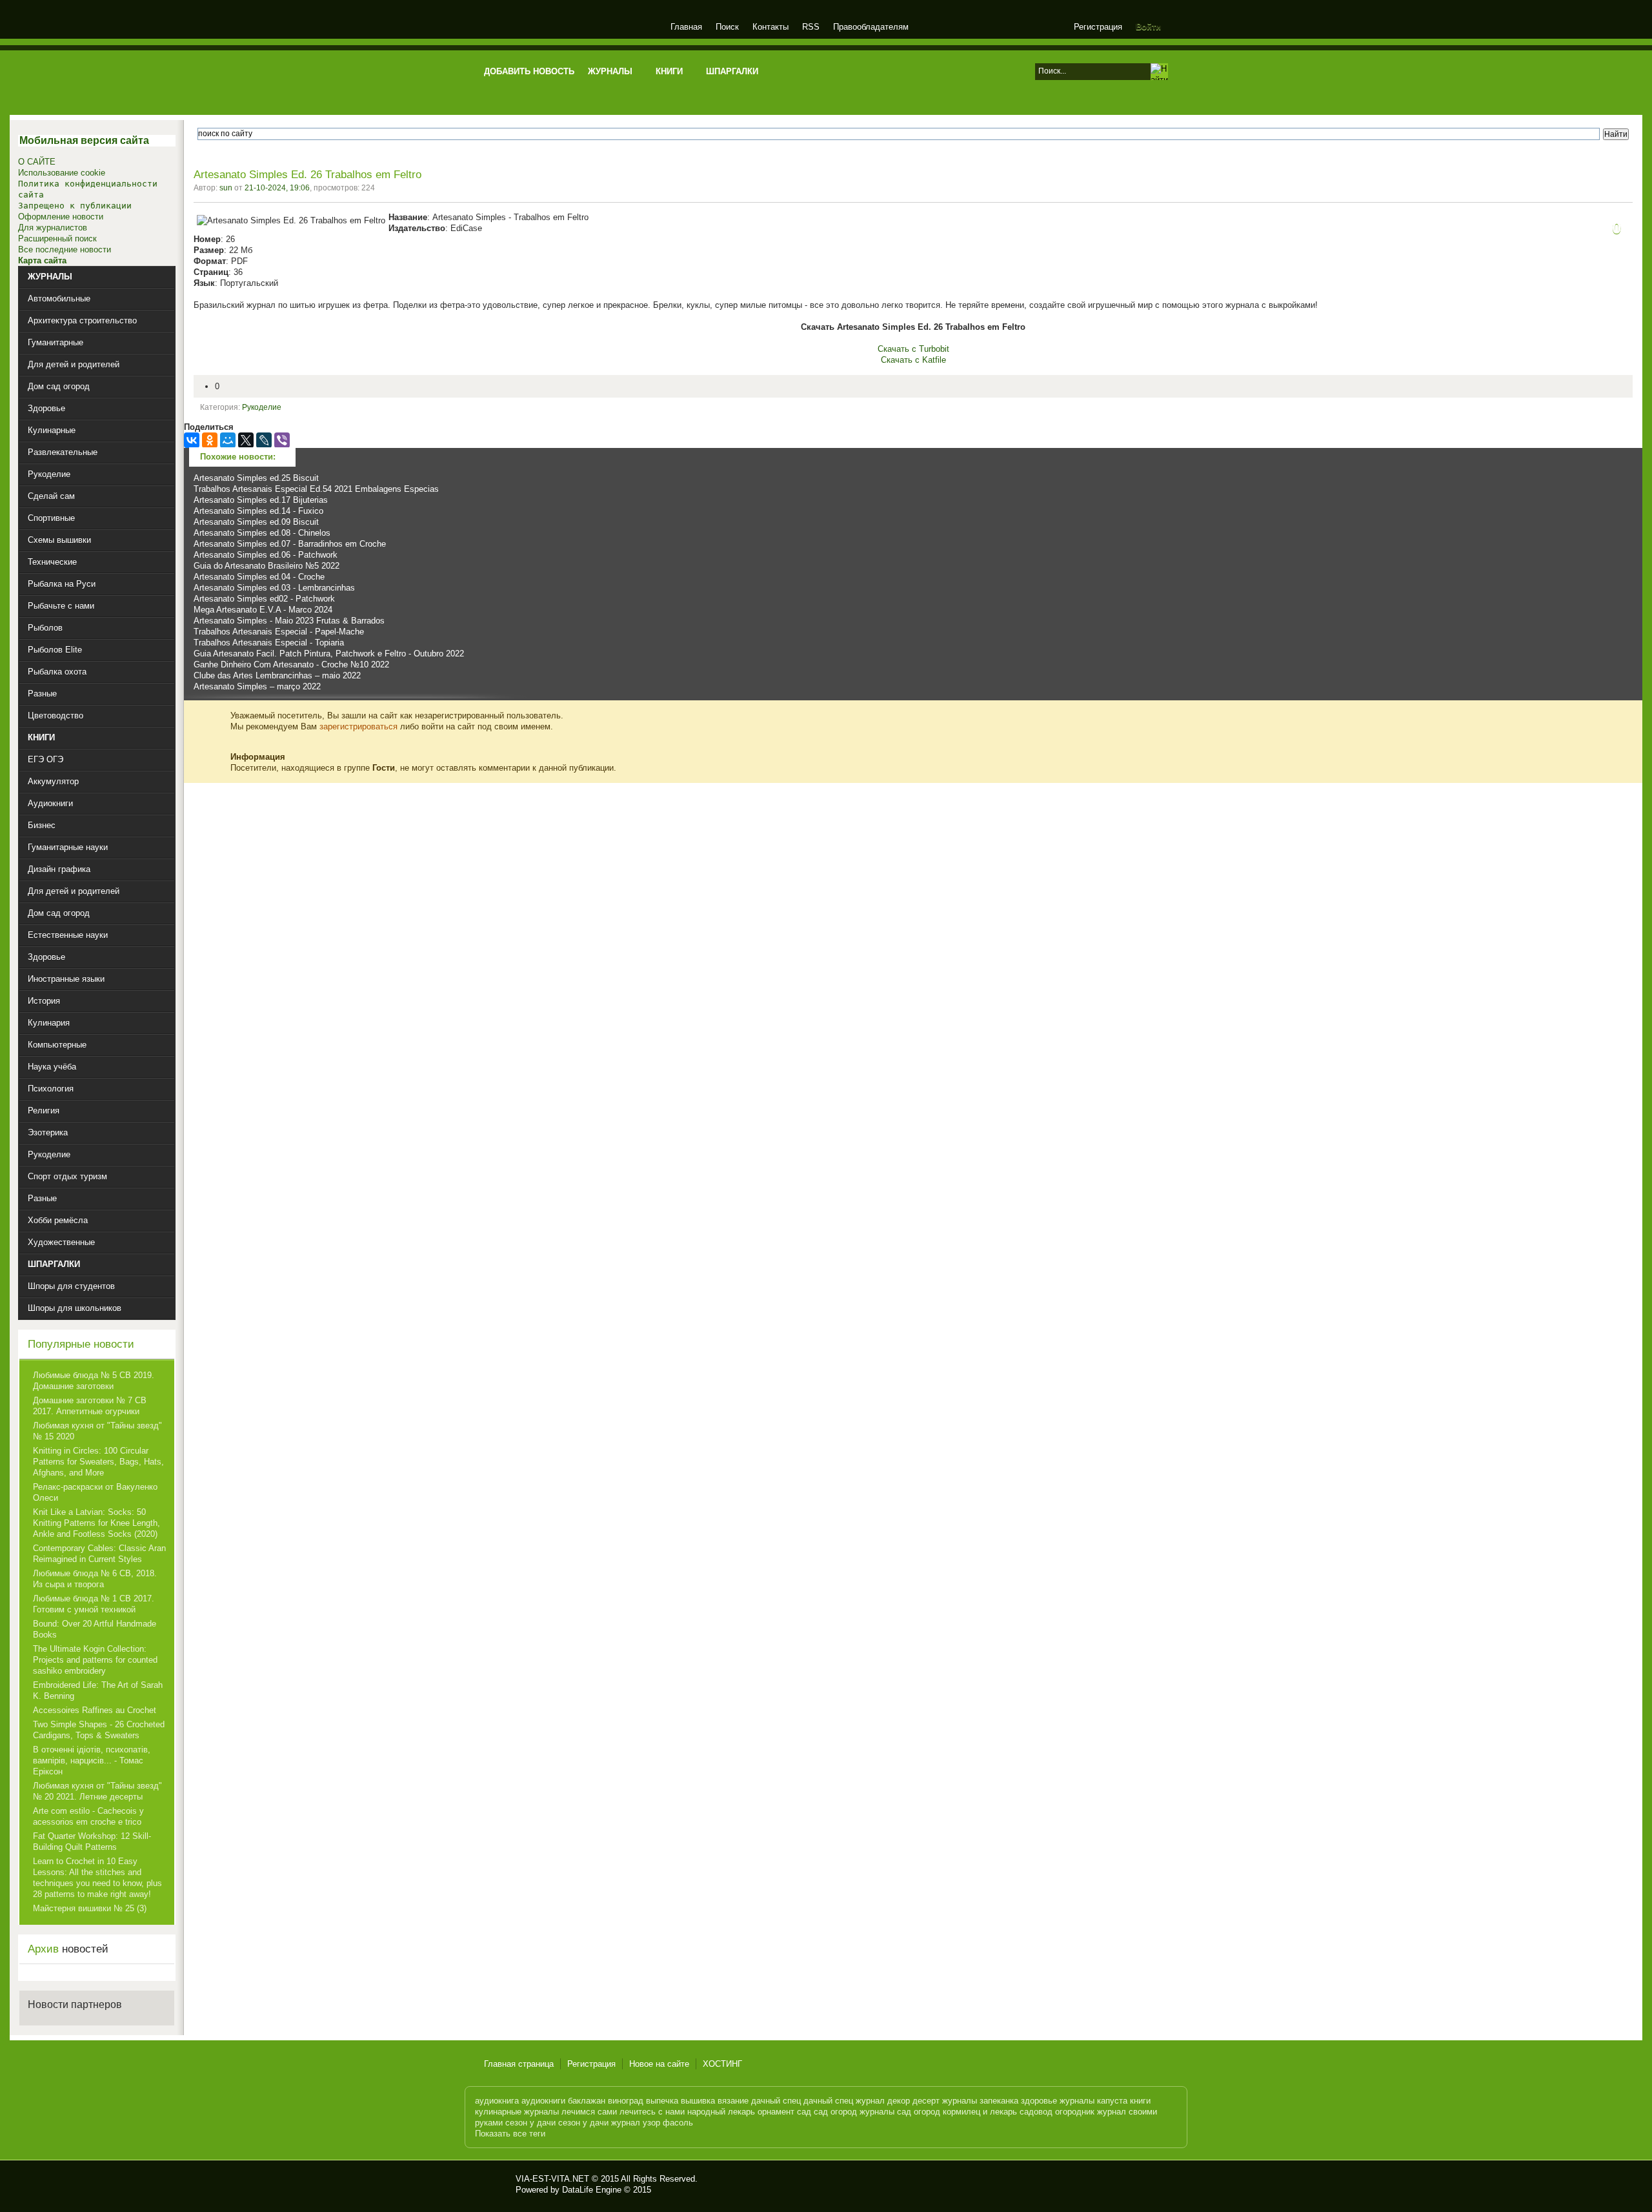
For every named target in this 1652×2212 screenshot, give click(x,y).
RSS (811, 27)
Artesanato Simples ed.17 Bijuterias (261, 500)
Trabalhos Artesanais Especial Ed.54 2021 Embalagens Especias (316, 489)
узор (651, 2123)
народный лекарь (721, 2112)
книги (1140, 2101)
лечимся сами (589, 2112)
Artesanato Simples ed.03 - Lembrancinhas (274, 588)
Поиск (727, 27)
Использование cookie (62, 173)
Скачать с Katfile (913, 360)
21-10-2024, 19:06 (277, 188)
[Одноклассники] (210, 440)
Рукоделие (262, 407)
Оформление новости (61, 217)
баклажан (587, 2101)
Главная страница (519, 2064)
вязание (733, 2101)
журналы (960, 2101)
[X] (246, 440)
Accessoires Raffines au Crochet (95, 1710)
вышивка (698, 2101)
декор (899, 2101)
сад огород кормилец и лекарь (957, 2112)
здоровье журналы (1058, 2101)
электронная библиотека (569, 29)
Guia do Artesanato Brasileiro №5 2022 (267, 566)
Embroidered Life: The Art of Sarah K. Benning (98, 1690)
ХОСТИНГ (722, 2064)
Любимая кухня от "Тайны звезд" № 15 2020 (97, 1431)
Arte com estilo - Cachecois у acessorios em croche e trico (88, 1816)
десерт (926, 2101)
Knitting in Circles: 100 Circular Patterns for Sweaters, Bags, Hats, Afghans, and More (98, 1462)
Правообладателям (871, 27)
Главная (686, 27)
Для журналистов (53, 228)
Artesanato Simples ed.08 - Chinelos (262, 533)
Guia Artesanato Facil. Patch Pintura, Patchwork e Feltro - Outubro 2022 (329, 654)
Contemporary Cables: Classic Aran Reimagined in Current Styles (99, 1554)
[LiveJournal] (264, 440)
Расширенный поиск (57, 238)
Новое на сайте (659, 2064)
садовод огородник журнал (1073, 2112)
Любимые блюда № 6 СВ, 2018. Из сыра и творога (95, 1579)
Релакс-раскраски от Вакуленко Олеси (95, 1492)
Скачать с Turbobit (913, 349)
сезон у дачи (530, 2123)
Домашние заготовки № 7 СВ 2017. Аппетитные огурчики (90, 1406)
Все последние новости (65, 249)
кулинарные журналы (517, 2112)
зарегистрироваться (358, 726)
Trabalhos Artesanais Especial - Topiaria (269, 643)
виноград (626, 2101)
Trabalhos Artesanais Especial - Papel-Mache (279, 632)
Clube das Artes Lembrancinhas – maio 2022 (277, 675)
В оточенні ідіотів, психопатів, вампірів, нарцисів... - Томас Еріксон (92, 1760)
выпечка (662, 2101)
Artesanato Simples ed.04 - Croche (259, 577)
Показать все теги (510, 2134)
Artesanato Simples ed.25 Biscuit (256, 478)
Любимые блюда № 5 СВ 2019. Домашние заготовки (94, 1381)
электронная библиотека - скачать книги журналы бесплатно (495, 2184)
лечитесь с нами (652, 2112)
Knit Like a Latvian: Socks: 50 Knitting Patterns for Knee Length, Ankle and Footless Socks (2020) (96, 1523)
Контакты (771, 27)
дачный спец (776, 2101)
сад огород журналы (854, 2112)
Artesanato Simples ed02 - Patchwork (264, 599)
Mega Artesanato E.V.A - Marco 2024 (263, 610)
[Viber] (282, 440)
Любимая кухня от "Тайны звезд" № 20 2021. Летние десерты (97, 1791)
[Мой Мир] (228, 440)
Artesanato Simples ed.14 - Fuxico (258, 511)
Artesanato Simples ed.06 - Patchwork (266, 555)
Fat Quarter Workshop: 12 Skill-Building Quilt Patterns (92, 1842)
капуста (1112, 2101)
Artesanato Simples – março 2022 (257, 686)
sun (226, 188)
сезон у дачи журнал (599, 2123)
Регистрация (1098, 27)
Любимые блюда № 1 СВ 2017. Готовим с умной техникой (94, 1604)
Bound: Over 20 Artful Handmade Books (95, 1629)
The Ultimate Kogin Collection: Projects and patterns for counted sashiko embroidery (95, 1660)
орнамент (776, 2112)
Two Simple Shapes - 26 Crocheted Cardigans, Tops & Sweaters (99, 1730)
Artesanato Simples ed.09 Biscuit (256, 522)
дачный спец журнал (844, 2101)
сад (804, 2112)
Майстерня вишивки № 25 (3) (90, 1908)
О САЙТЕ (37, 162)
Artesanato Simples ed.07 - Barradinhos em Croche (290, 544)
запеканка (999, 2101)
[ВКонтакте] (192, 440)
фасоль (678, 2123)
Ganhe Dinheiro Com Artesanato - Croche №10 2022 (291, 665)
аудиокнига (497, 2101)
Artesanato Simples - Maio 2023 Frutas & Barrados (289, 621)
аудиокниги (543, 2101)
